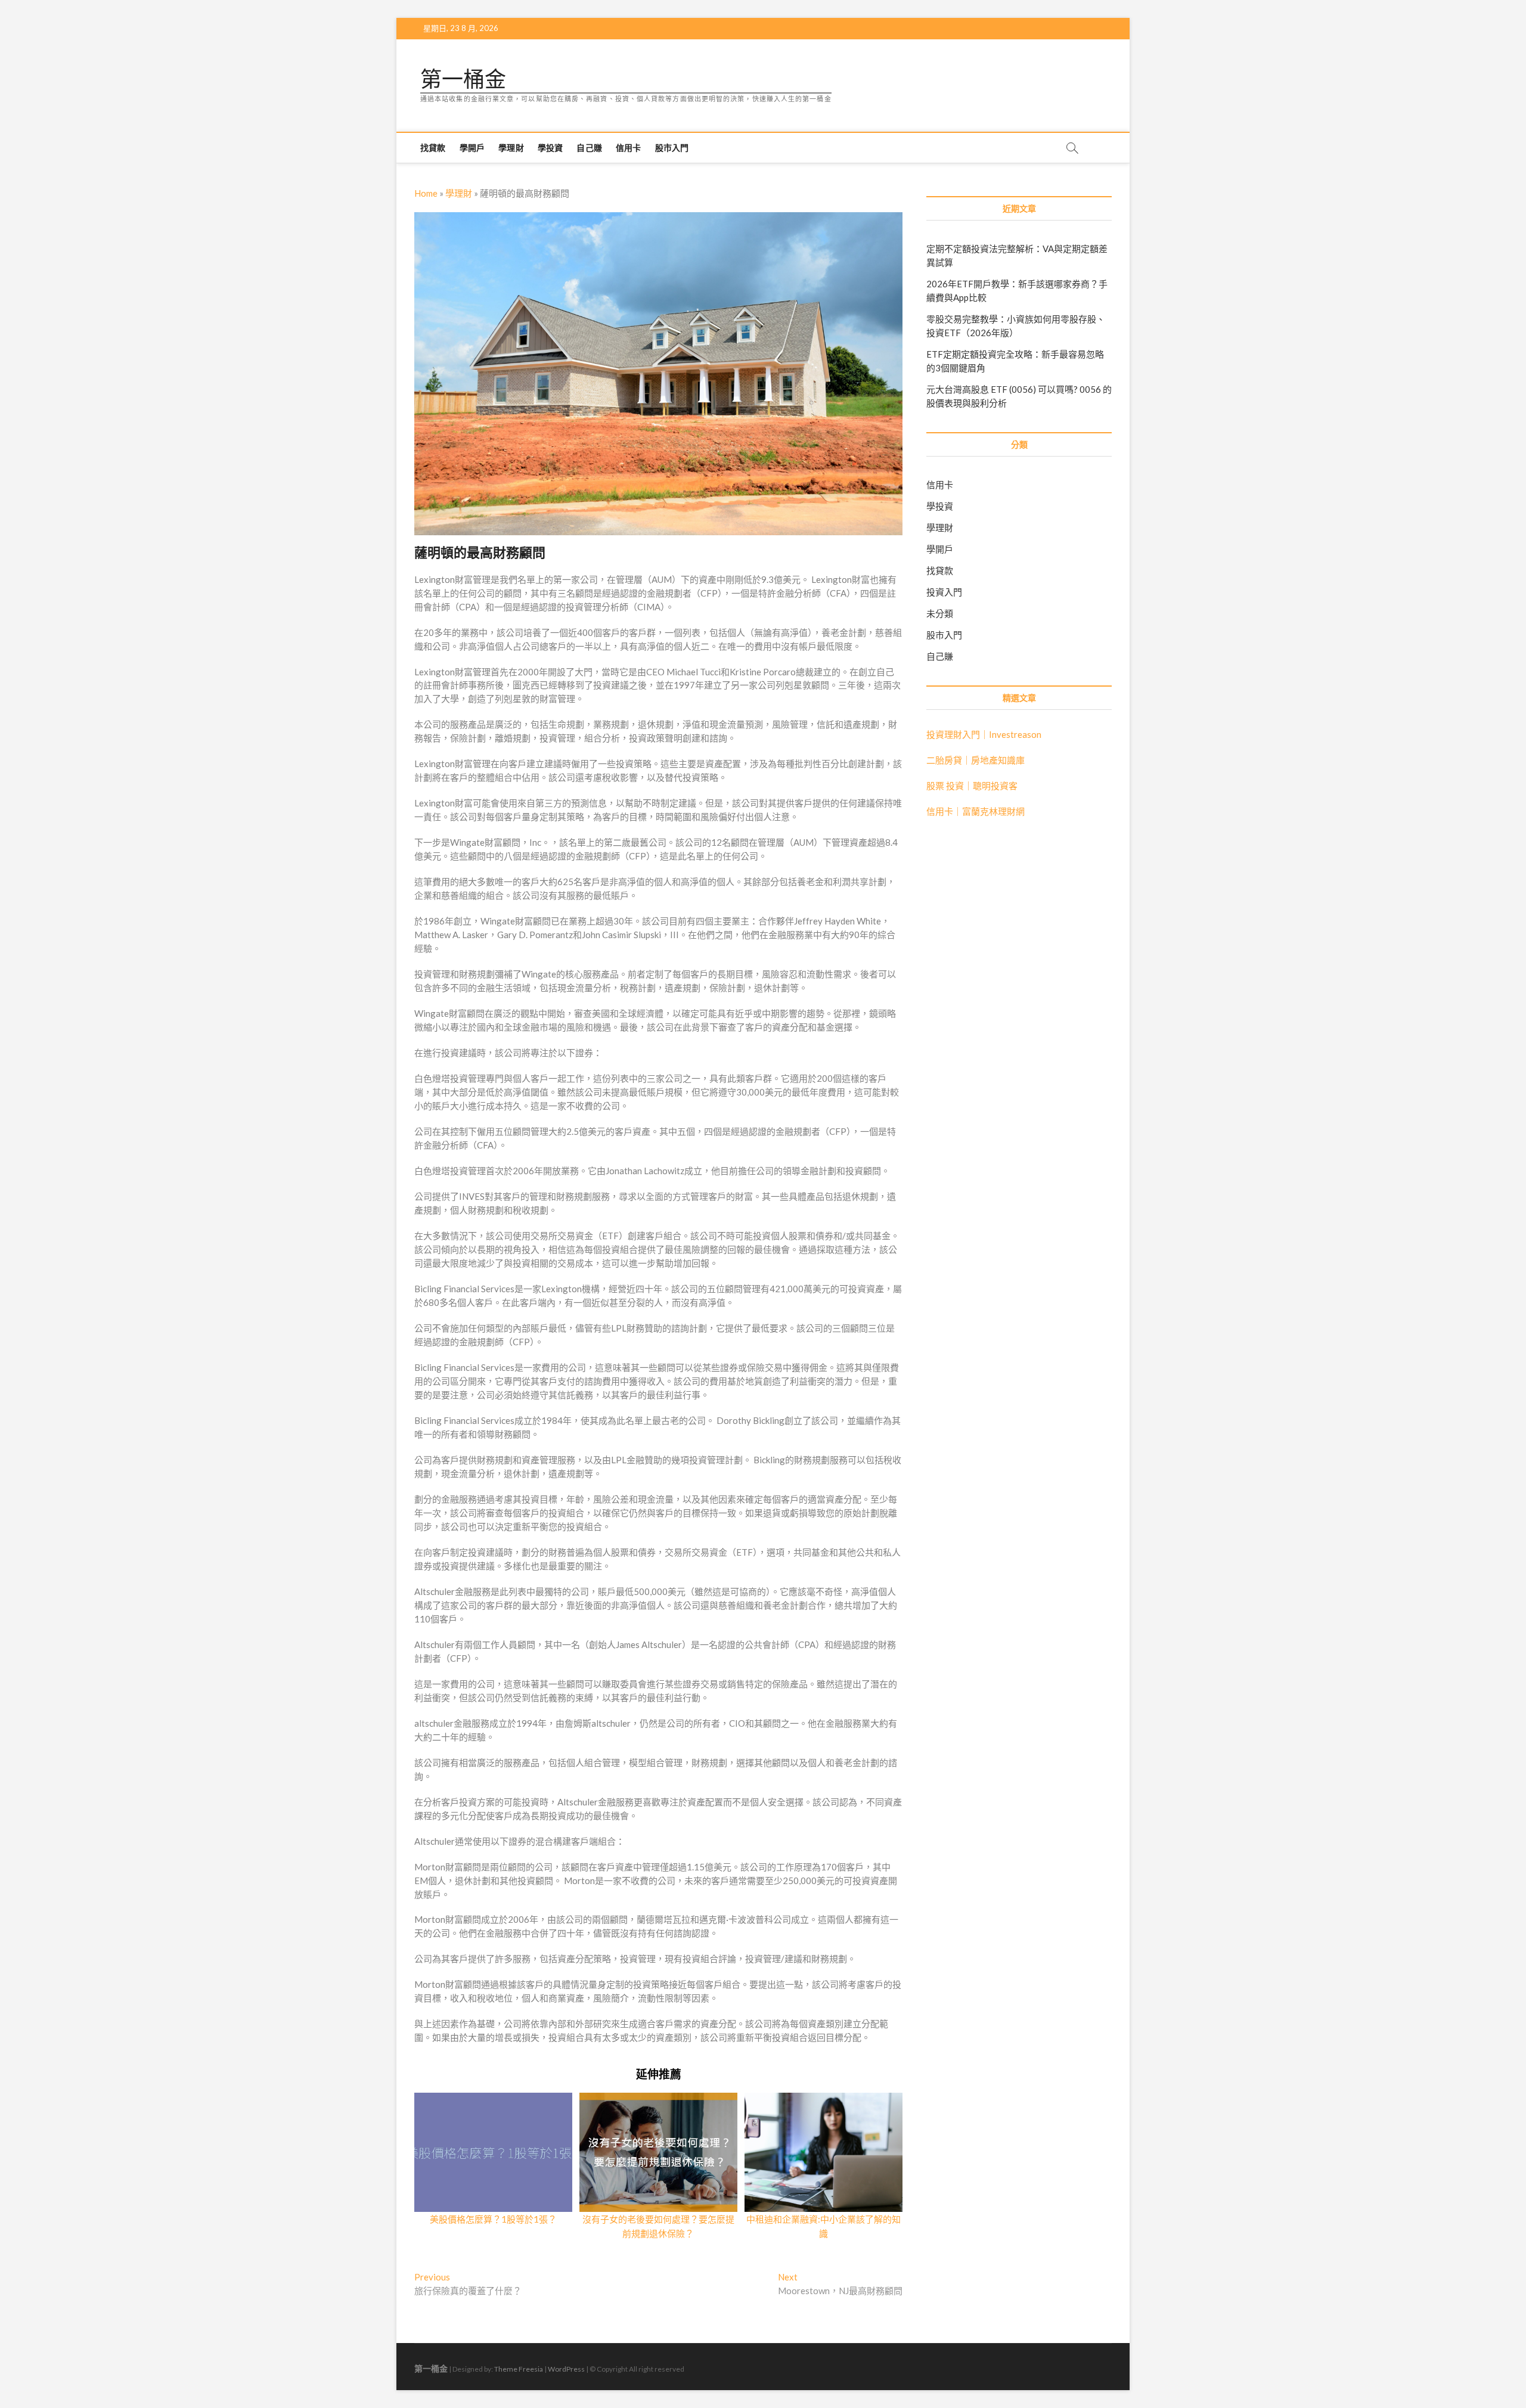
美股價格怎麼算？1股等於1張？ (493, 2219)
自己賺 (589, 148)
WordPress (566, 2369)
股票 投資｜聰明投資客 (972, 786)
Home (426, 193)
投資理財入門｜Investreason (984, 734)
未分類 (940, 613)
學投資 (550, 148)
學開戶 (472, 148)
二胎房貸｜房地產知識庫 (976, 760)
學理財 (511, 148)
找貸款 (433, 148)
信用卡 (629, 148)
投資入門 (944, 592)
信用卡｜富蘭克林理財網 (976, 811)
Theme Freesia (519, 2369)
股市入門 (672, 148)
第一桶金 (463, 79)
